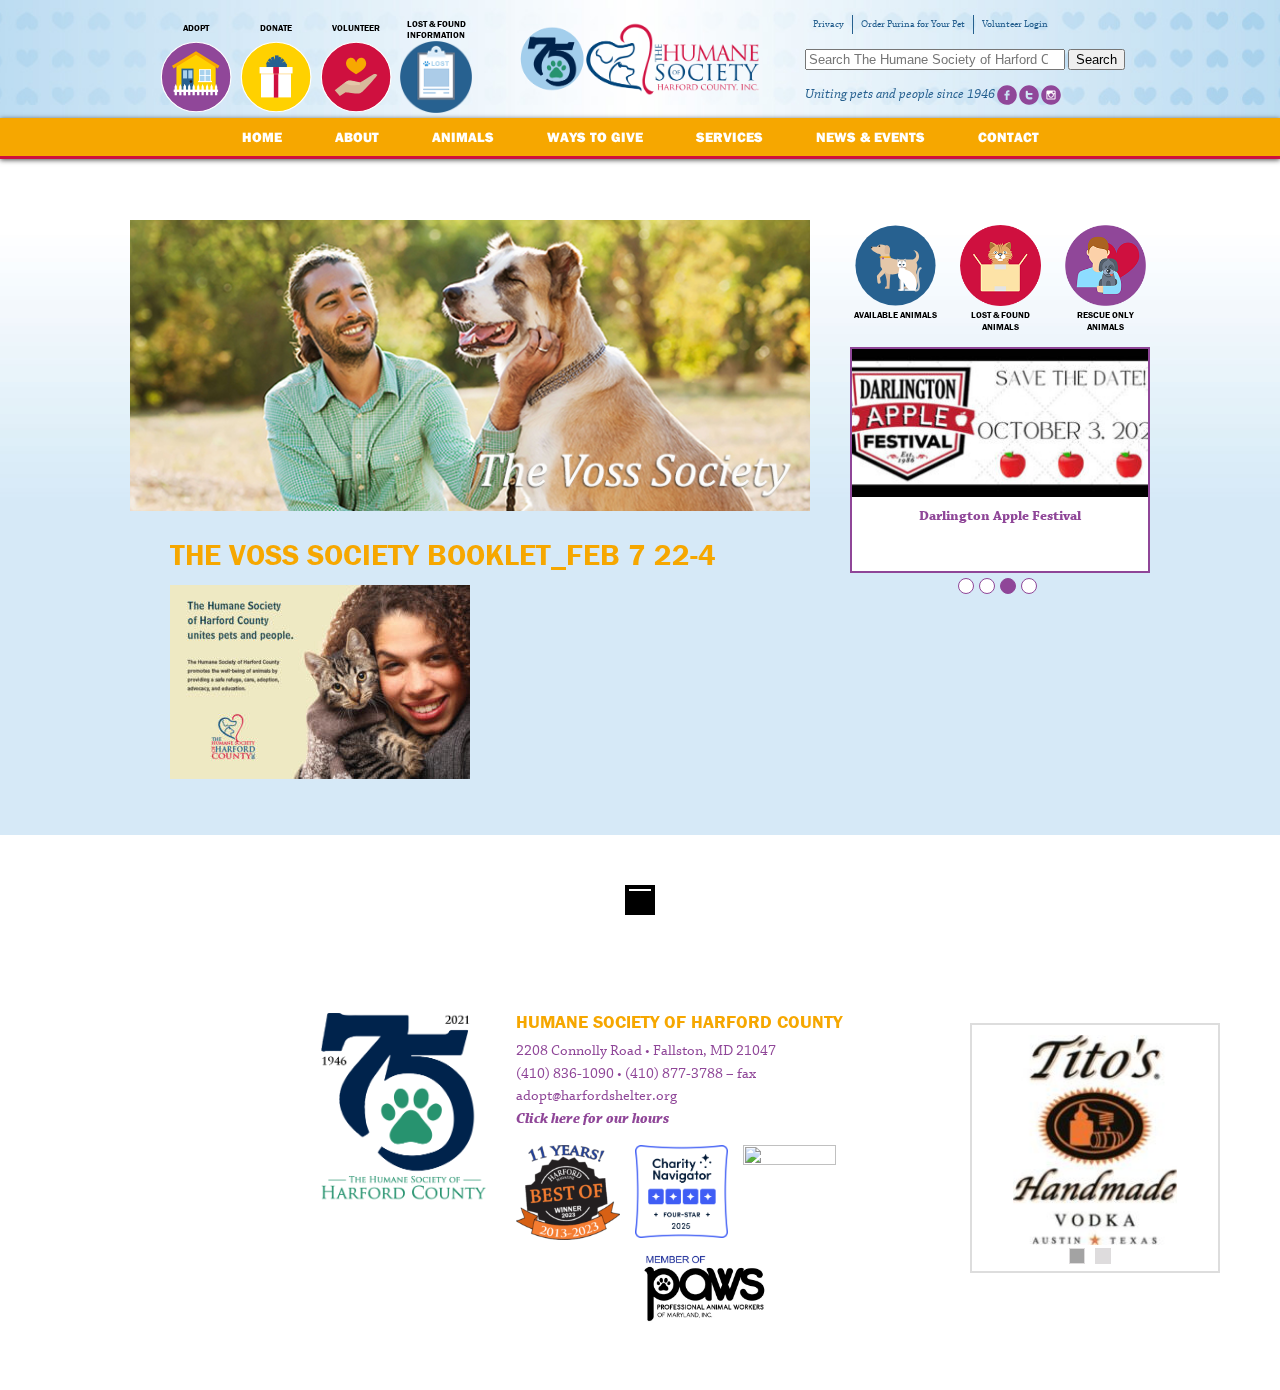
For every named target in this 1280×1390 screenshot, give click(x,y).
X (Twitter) (1029, 95)
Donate (276, 28)
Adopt (196, 28)
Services (729, 137)
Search (1096, 59)
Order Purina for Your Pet (913, 24)
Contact (1008, 137)
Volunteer (356, 28)
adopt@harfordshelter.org (596, 1096)
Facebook (1007, 95)
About (357, 137)
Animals (463, 137)
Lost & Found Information (436, 30)
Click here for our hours (592, 1119)
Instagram (1051, 95)
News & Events (870, 137)
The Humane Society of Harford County (640, 59)
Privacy (828, 24)
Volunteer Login (1015, 24)
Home (262, 137)
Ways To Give (595, 137)
